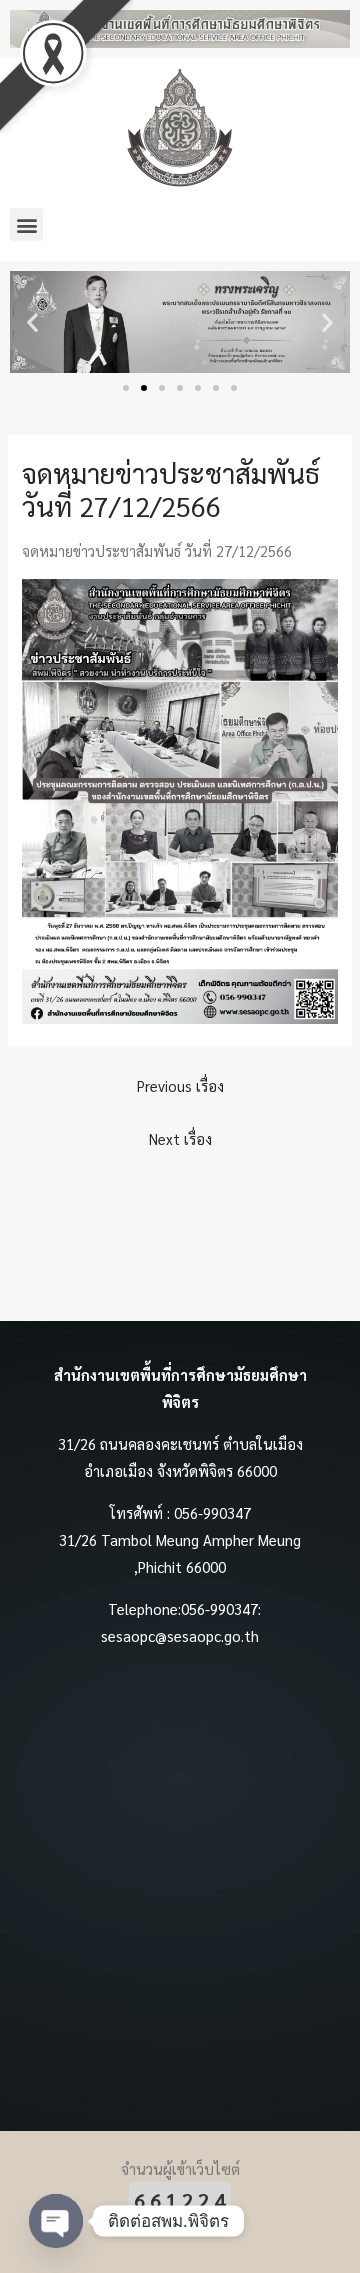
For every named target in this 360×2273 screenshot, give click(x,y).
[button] (26, 224)
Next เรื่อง (180, 1138)
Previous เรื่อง (180, 1085)
